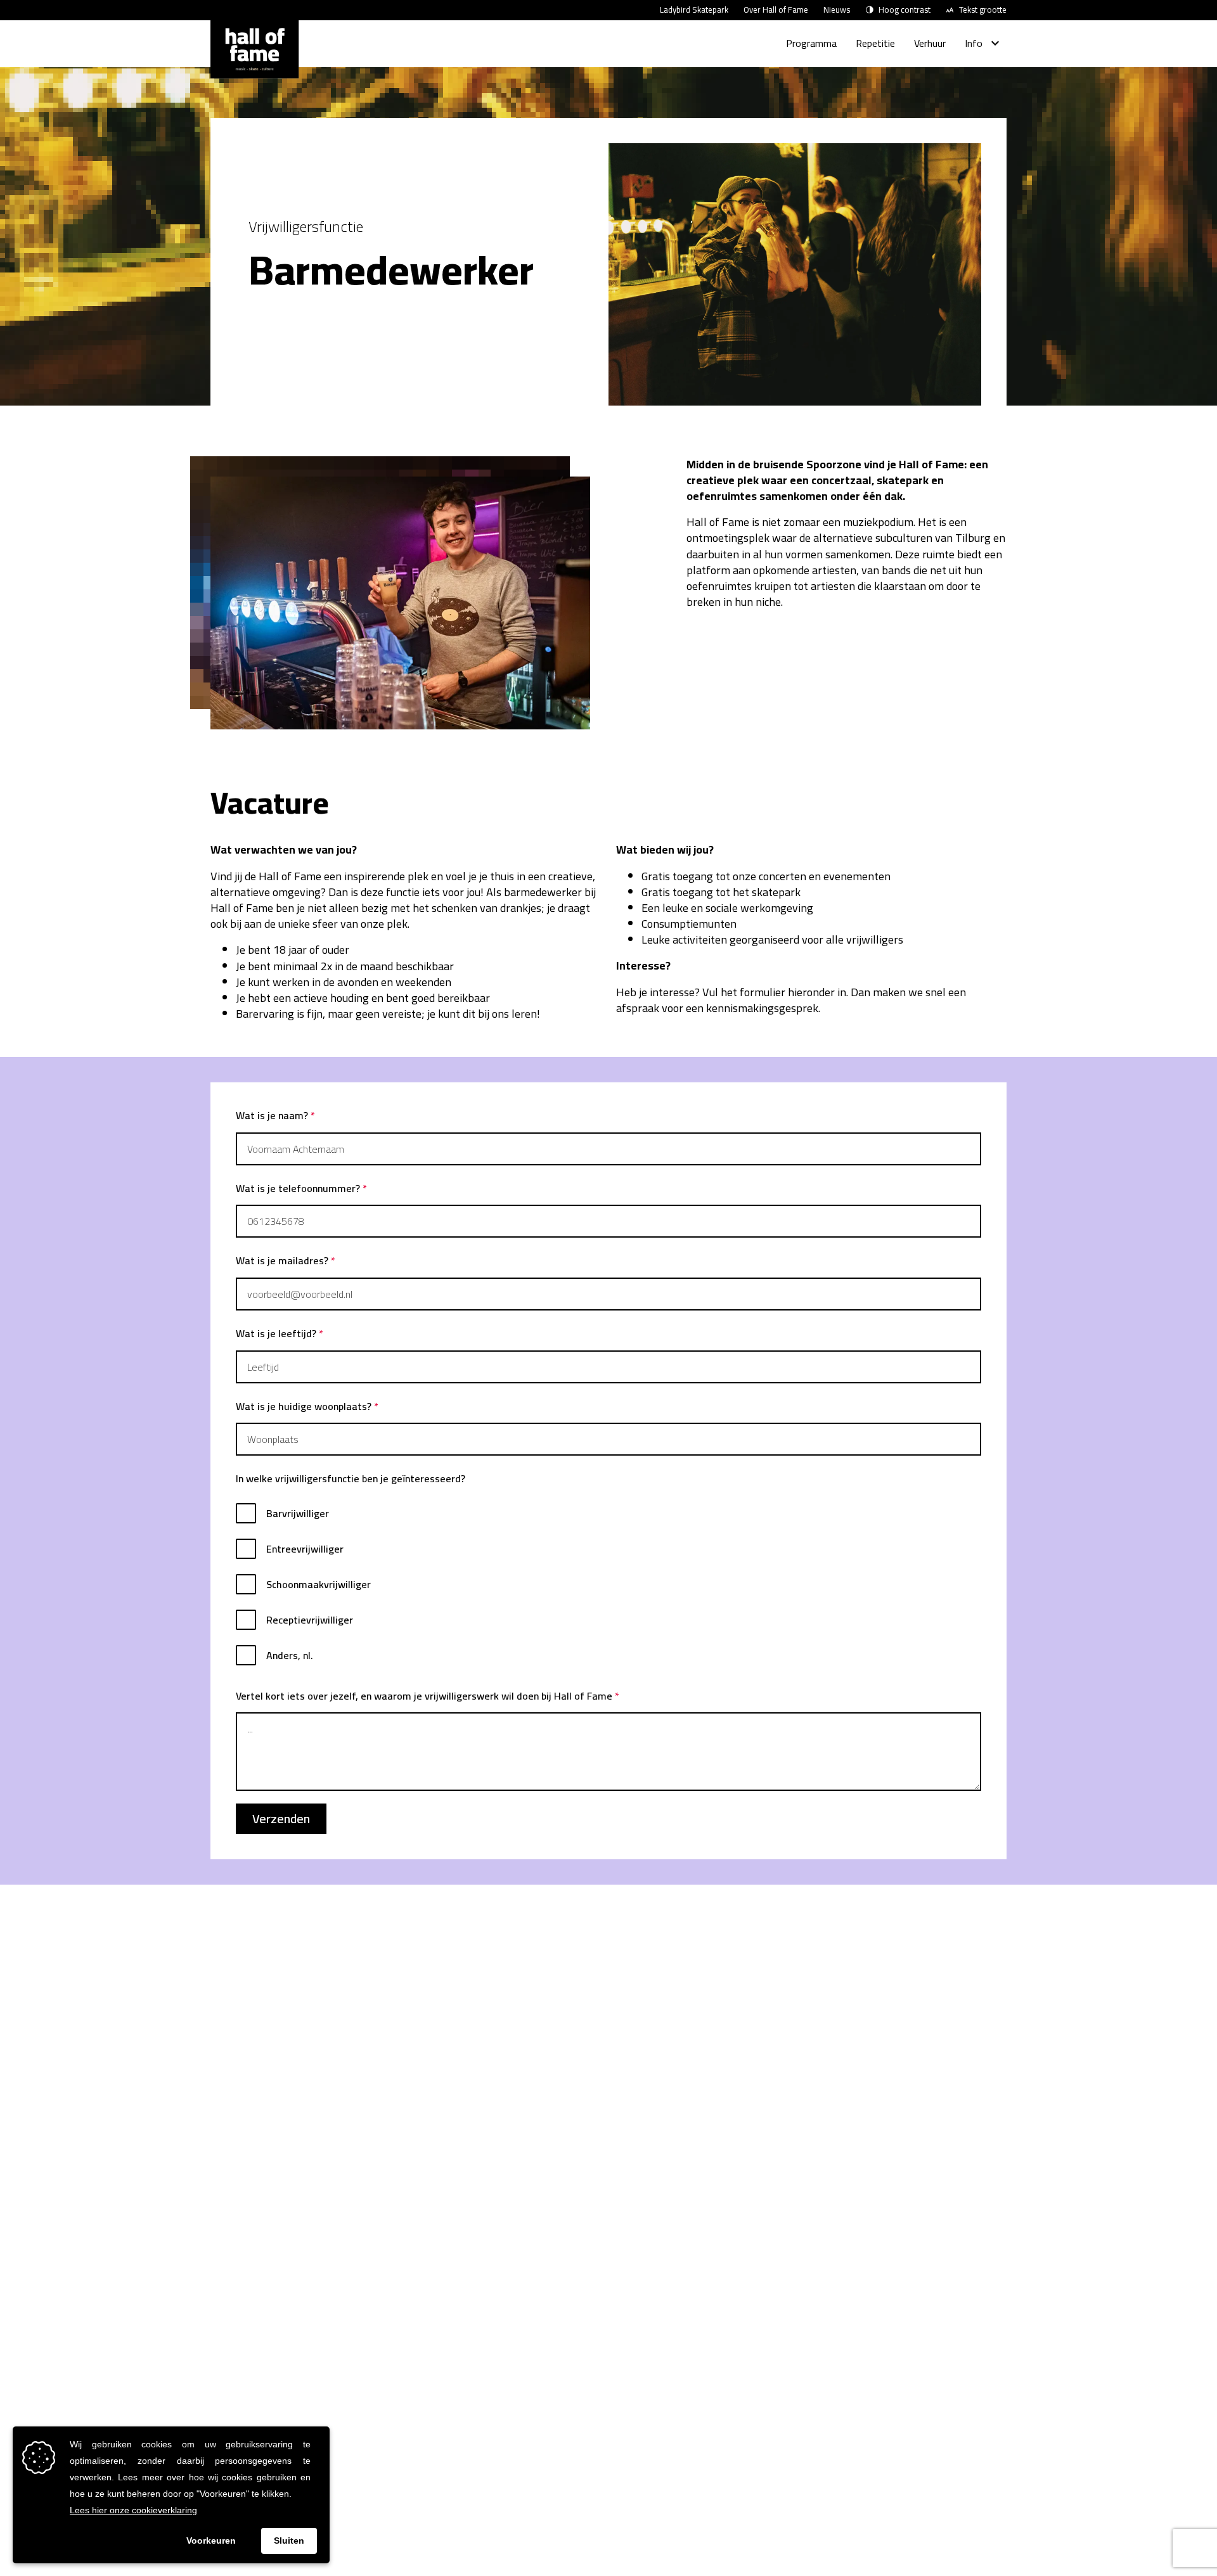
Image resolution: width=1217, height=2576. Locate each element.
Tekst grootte (983, 10)
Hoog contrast (905, 10)
